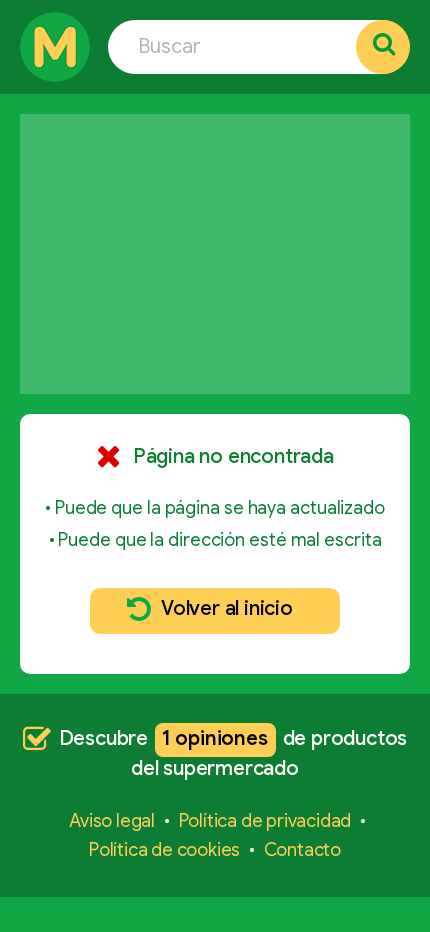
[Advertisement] (215, 254)
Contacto (302, 850)
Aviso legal (112, 821)
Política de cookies (164, 850)
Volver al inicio (227, 608)
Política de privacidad (265, 821)
